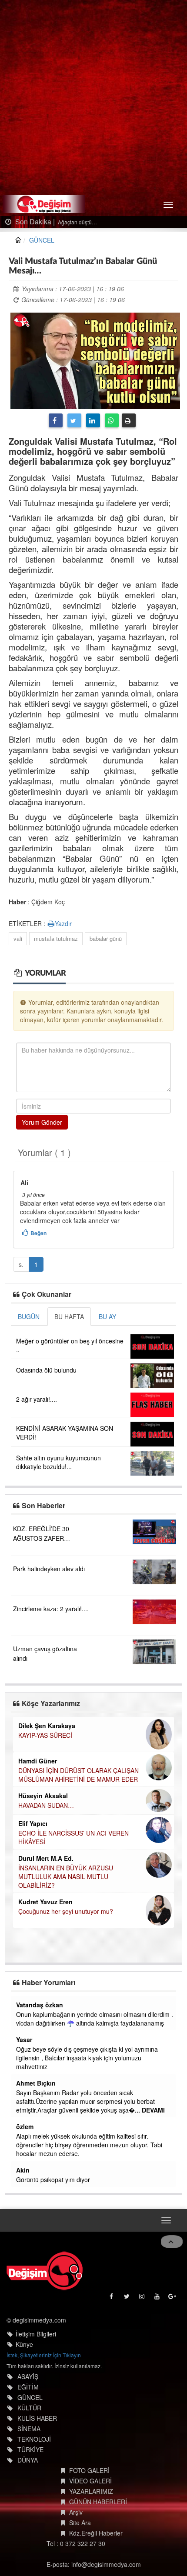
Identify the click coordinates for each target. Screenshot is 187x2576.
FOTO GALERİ (89, 2470)
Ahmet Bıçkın (36, 2083)
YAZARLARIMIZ (91, 2491)
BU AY (107, 1316)
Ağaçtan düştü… (77, 222)
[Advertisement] (93, 98)
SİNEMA (29, 2429)
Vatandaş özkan (40, 2005)
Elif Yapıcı (33, 1823)
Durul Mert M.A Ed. (46, 1858)
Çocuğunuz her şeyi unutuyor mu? (66, 1911)
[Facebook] (56, 420)
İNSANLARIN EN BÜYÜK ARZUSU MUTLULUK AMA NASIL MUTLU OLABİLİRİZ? (66, 1876)
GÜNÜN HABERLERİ (98, 2502)
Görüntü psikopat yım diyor (53, 2179)
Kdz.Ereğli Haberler (96, 2533)
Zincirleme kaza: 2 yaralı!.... (51, 1609)
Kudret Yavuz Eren (45, 1902)
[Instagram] (142, 2298)
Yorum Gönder (42, 1122)
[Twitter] (74, 420)
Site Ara (80, 2523)
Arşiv (76, 2512)
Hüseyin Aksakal (43, 1796)
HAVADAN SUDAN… (46, 1805)
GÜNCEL (42, 240)
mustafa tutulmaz (56, 938)
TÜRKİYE (30, 2449)
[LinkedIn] (93, 420)
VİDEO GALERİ (90, 2481)
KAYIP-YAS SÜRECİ (45, 1735)
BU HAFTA (69, 1316)
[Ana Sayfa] (45, 2271)
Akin (23, 2170)
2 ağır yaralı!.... (37, 1399)
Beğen (38, 1233)
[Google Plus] (173, 2298)
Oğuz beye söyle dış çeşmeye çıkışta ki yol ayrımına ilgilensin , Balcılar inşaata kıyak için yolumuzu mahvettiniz (87, 2058)
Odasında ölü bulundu (46, 1370)
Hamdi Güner (38, 1761)
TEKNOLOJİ (34, 2439)
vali (18, 938)
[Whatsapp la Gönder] (112, 420)
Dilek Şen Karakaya (47, 1726)
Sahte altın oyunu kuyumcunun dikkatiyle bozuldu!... (58, 1462)
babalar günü (106, 938)
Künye (24, 2344)
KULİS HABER (37, 2418)
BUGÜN (29, 1316)
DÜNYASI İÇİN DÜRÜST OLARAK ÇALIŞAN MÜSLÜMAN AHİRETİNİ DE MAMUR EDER (78, 1775)
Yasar (24, 2039)
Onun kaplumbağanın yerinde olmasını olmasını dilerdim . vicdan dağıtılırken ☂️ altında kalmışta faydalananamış (95, 2019)
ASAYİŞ (28, 2376)
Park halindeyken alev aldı (49, 1569)
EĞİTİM (28, 2387)
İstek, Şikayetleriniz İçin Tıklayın (44, 2355)
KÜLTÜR (29, 2408)
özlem (25, 2126)
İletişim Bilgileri (36, 2334)
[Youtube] (158, 2298)
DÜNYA (28, 2460)
